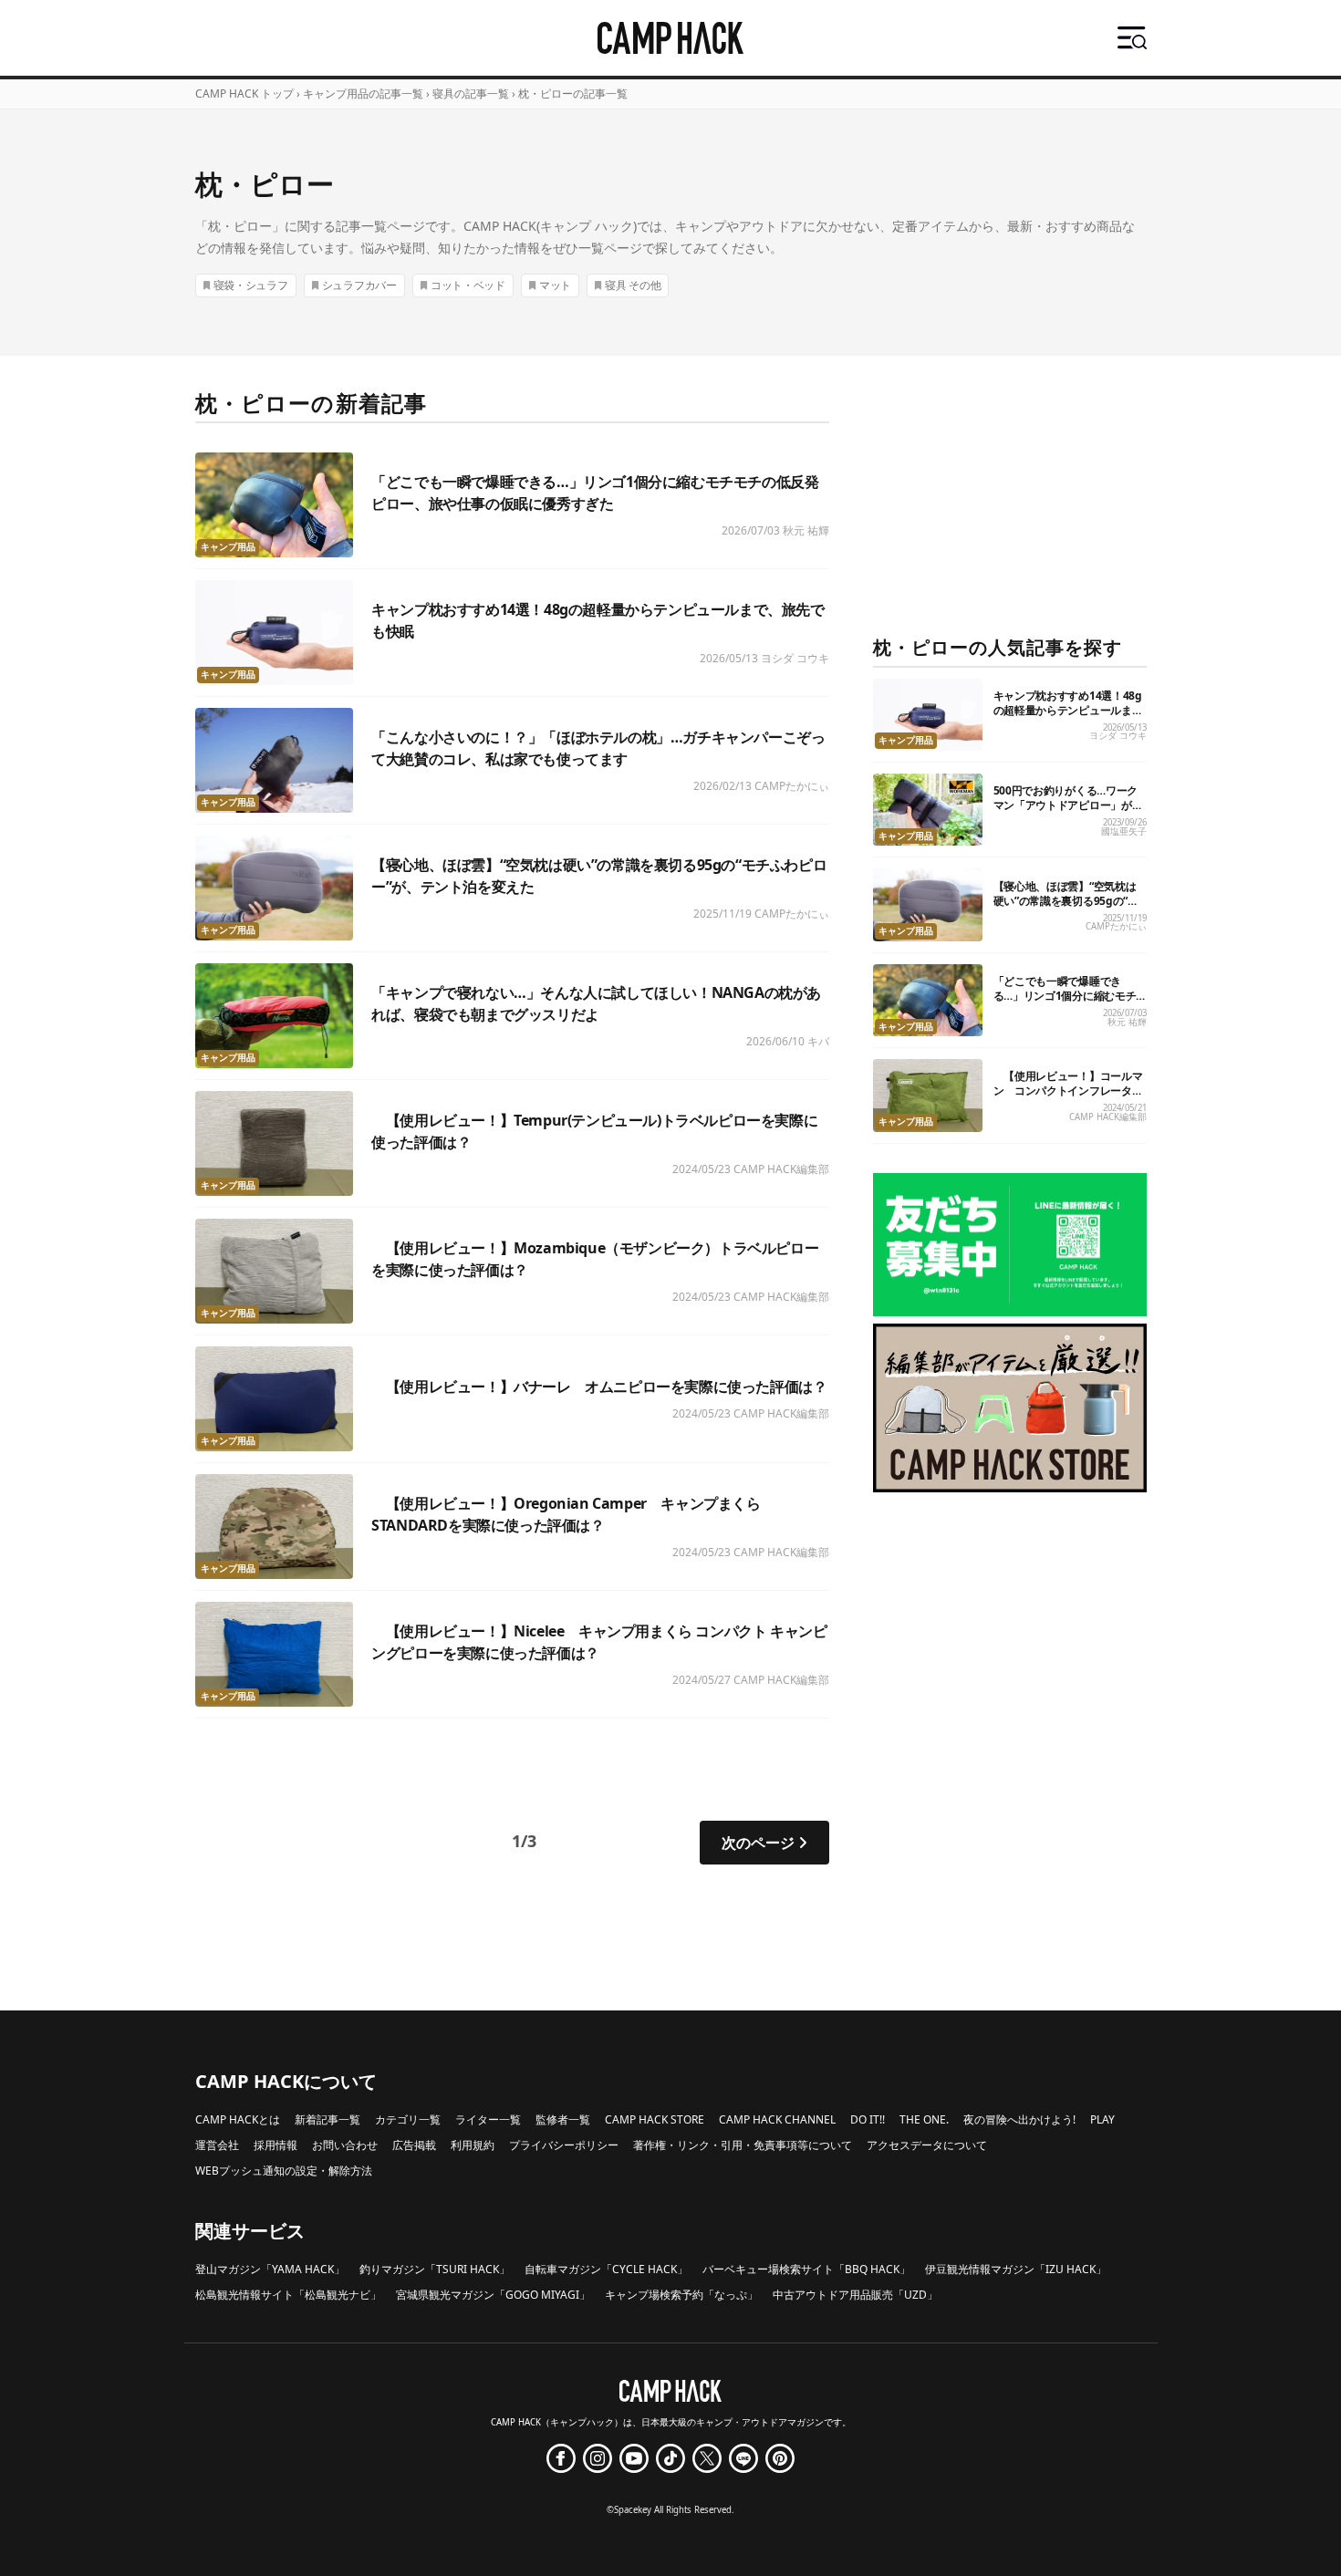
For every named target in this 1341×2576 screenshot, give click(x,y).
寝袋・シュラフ (251, 285)
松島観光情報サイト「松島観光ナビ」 (288, 2295)
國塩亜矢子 (1124, 831)
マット (555, 285)
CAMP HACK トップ (244, 93)
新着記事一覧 (327, 2119)
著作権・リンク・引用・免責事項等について (743, 2145)
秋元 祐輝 (806, 530)
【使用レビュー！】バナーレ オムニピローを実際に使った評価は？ (599, 1387)
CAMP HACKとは (238, 2119)
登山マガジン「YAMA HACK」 (270, 2269)
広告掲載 (414, 2145)
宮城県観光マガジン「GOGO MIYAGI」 (493, 2295)
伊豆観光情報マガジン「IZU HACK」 (1016, 2269)
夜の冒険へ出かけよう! (1019, 2119)
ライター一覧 (488, 2119)
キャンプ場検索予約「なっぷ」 (681, 2295)
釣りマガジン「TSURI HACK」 (435, 2269)
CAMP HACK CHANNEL (777, 2119)
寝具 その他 (633, 285)
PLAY (1102, 2119)
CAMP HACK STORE (655, 2119)
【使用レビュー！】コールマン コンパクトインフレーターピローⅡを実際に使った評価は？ (1068, 1098)
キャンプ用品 (228, 547)
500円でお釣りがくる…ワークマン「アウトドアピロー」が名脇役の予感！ (1068, 805)
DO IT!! (868, 2119)
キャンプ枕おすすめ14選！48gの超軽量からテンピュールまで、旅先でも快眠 (1068, 710)
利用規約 (473, 2145)
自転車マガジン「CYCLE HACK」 (606, 2269)
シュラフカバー (359, 285)
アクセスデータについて (927, 2145)
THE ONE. (924, 2119)
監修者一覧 (563, 2119)
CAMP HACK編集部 (781, 1169)
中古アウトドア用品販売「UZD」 (855, 2295)
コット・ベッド (468, 285)
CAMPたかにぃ (792, 786)
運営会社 (217, 2145)
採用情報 (275, 2145)
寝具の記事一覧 (471, 93)
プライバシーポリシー (564, 2145)
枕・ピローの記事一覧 (573, 93)
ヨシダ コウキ (795, 658)
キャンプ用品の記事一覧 (363, 93)
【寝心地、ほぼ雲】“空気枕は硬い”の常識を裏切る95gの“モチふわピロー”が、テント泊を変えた (1066, 908)
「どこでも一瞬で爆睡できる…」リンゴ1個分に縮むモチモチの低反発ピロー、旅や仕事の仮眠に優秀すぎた (1068, 1003)
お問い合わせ (345, 2145)
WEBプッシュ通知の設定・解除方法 (284, 2171)
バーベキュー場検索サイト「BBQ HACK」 (806, 2269)
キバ (818, 1041)
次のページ (758, 1843)
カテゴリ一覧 (408, 2119)
